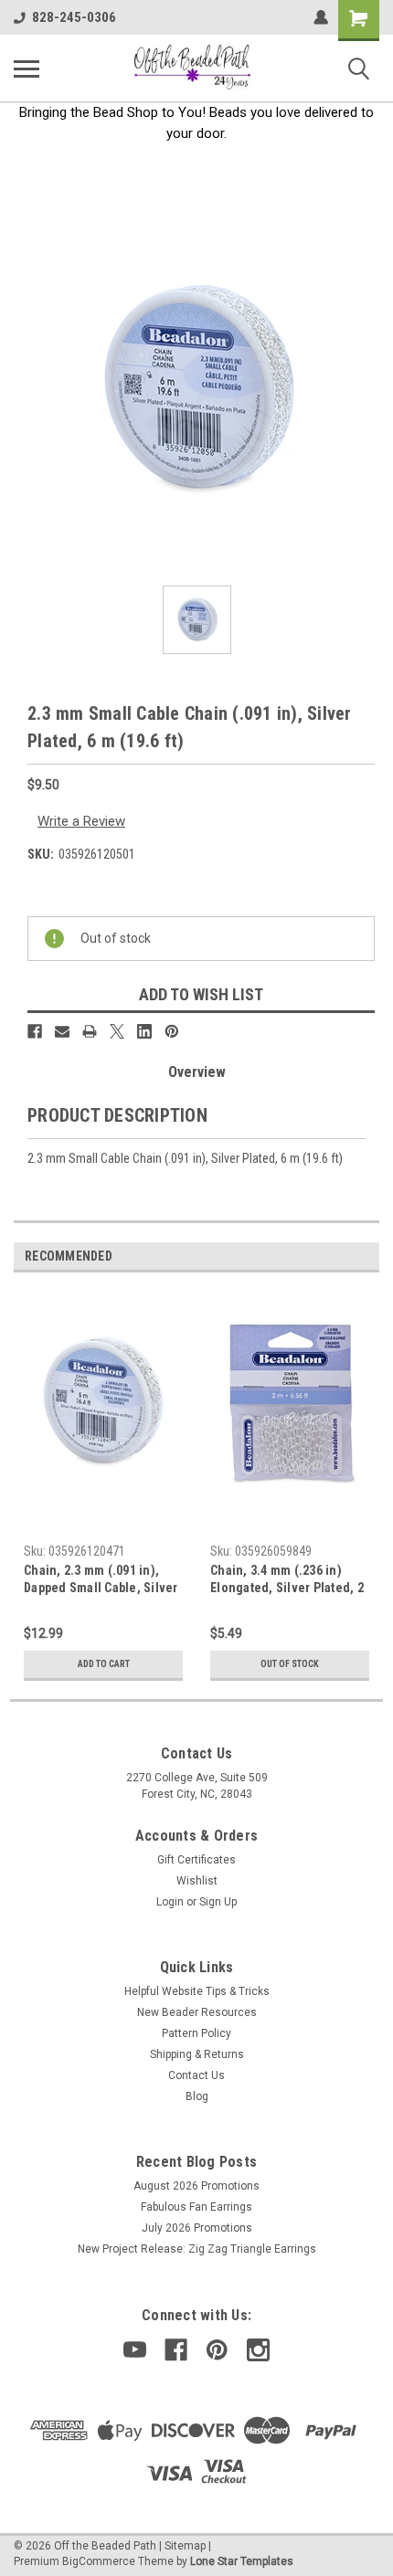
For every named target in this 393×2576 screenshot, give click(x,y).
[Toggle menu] (27, 69)
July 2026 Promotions (197, 2228)
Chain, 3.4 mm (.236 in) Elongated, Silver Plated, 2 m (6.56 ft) (287, 1581)
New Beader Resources (197, 2012)
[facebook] (176, 2350)
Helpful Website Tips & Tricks (197, 1991)
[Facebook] (35, 1031)
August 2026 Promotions (196, 2186)
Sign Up (218, 1902)
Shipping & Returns (197, 2054)
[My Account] (321, 17)
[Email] (62, 1031)
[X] (117, 1031)
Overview (197, 1072)
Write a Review (81, 821)
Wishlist (197, 1881)
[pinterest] (217, 2350)
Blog (197, 2096)
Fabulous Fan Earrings (196, 2207)
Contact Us (196, 2075)
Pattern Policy (196, 2033)
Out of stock (290, 1664)
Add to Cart (104, 1664)
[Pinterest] (172, 1031)
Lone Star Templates (242, 2561)
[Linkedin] (144, 1031)
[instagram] (258, 2350)
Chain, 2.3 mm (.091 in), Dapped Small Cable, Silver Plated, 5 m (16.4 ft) (101, 1581)
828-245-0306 (74, 17)
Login (170, 1902)
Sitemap (185, 2546)
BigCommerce (99, 2561)
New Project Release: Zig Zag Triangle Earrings (197, 2249)
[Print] (90, 1031)
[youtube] (135, 2350)
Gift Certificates (196, 1860)
